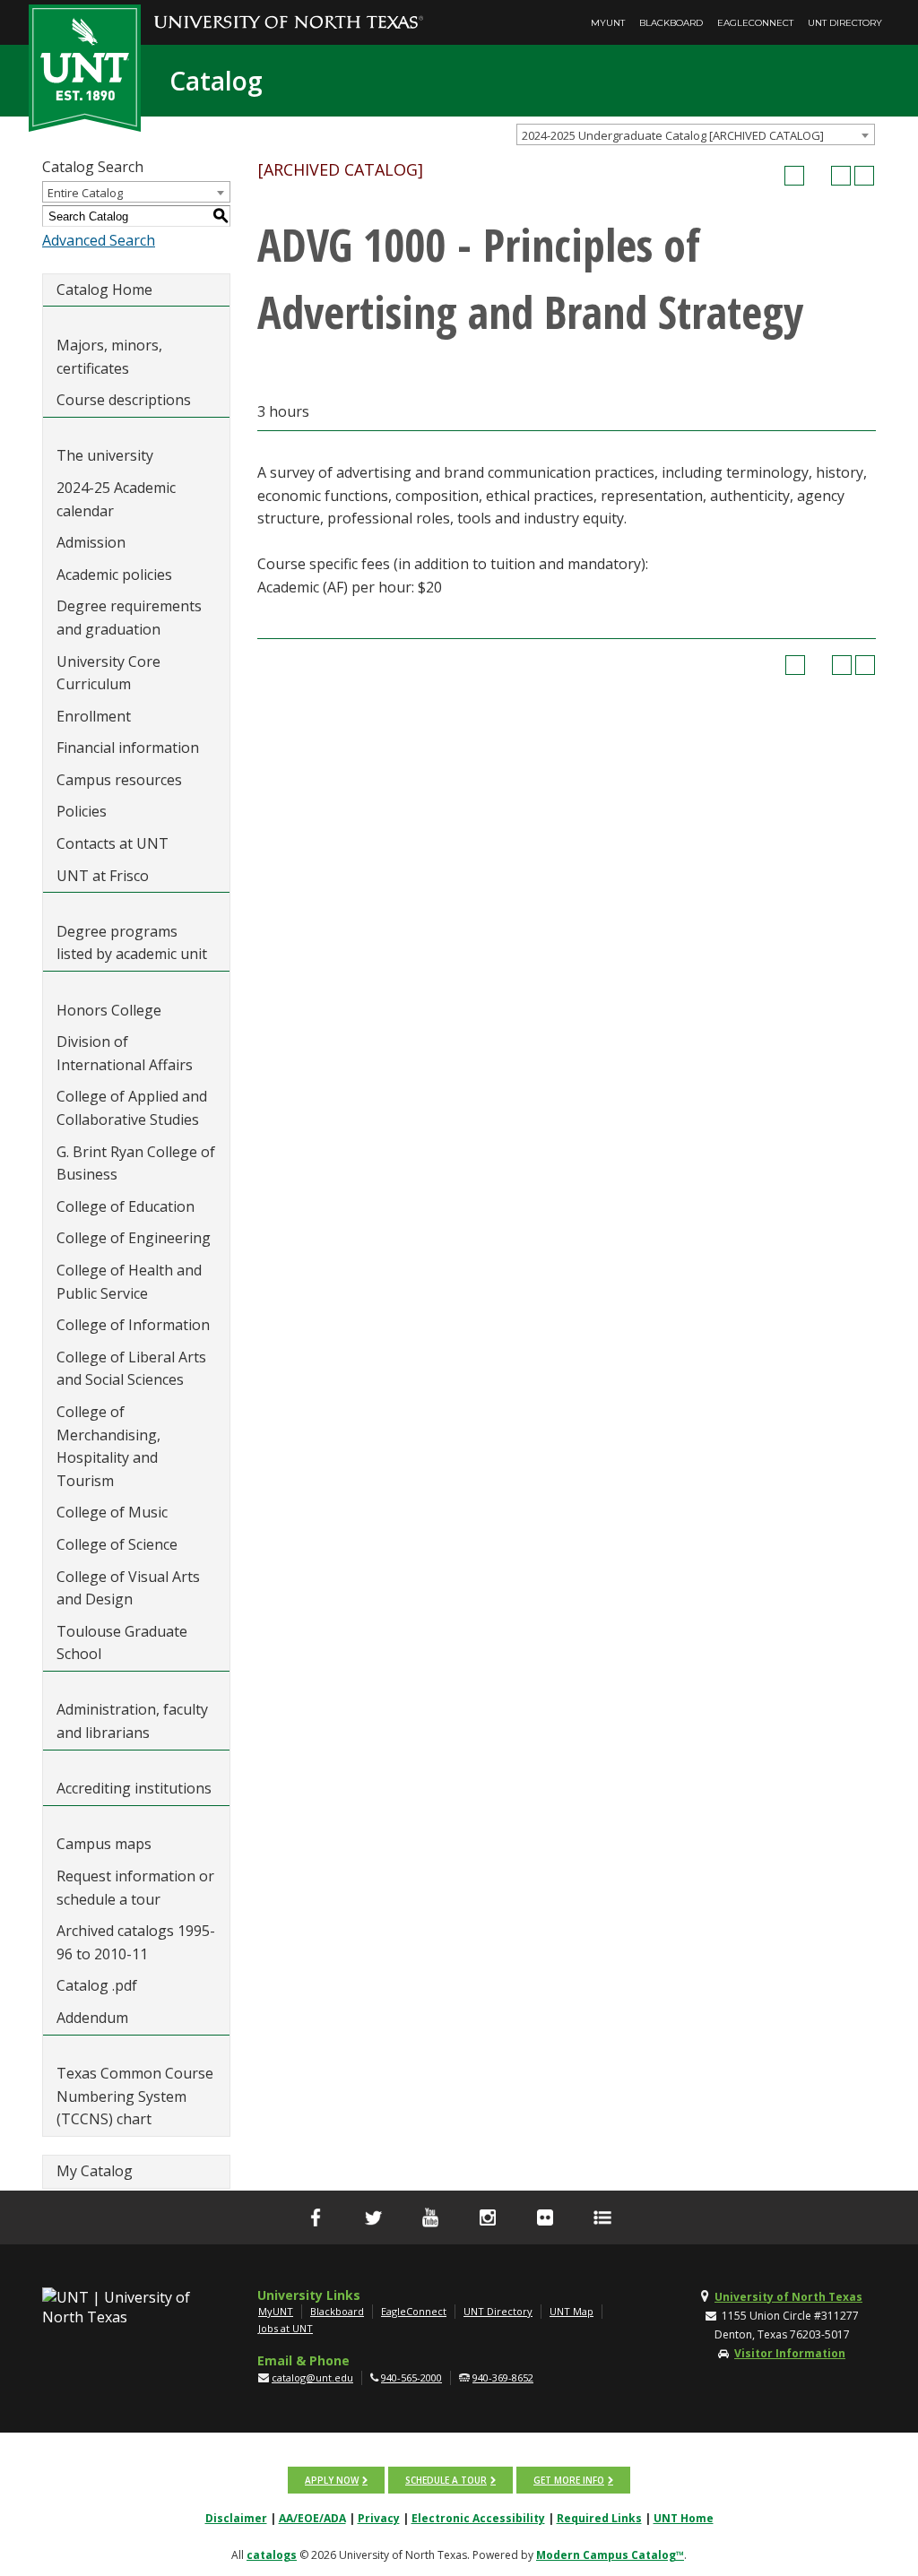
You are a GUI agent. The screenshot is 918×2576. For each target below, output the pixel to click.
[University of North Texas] (289, 10)
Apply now (332, 2480)
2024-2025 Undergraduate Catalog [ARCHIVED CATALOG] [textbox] (673, 135)
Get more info (569, 2480)
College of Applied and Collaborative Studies (132, 1108)
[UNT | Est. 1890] (85, 66)
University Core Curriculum (108, 673)
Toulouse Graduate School (122, 1643)
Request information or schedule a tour (135, 1888)
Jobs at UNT (286, 2328)
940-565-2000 (411, 2377)
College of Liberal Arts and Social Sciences (131, 1369)
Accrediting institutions (134, 1788)
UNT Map (572, 2311)
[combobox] (696, 134)
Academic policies (114, 575)
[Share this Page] (818, 176)
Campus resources (119, 780)
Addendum (92, 2018)
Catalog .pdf (97, 1985)
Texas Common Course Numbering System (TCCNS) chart (135, 2096)
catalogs (272, 2555)
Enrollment (94, 716)
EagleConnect (755, 23)
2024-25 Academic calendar (116, 499)
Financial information (128, 748)
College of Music (112, 1512)
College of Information (133, 1325)
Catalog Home (104, 290)
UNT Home (684, 2518)
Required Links (599, 2518)
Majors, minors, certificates (109, 357)
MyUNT (608, 23)
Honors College (109, 1010)
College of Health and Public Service (129, 1282)
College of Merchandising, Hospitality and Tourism (108, 1446)
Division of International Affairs (125, 1053)
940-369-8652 (503, 2377)
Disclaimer (236, 2518)
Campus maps (104, 1844)
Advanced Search (99, 240)
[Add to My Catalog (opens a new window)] (794, 176)
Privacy (379, 2518)
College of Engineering (134, 1238)
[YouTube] (430, 2217)
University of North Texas (788, 2297)
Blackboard (671, 23)
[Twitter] (373, 2217)
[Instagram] (488, 2217)
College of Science (117, 1544)
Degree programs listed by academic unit (132, 943)
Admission (91, 542)
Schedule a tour (446, 2480)
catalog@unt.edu (312, 2377)
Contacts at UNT (113, 843)
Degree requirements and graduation (129, 618)
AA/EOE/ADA (312, 2518)
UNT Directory (845, 23)
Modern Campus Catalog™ (610, 2555)
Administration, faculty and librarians (132, 1721)
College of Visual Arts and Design (128, 1588)
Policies (82, 811)
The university (105, 455)
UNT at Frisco (103, 876)
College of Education (126, 1206)
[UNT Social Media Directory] (602, 2217)
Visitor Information (790, 2353)
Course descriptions (124, 400)
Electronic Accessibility (478, 2518)
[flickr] (545, 2217)
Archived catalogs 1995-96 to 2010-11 (136, 1942)
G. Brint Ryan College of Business (136, 1163)
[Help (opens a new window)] (864, 176)
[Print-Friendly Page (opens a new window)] (841, 176)
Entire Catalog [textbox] (85, 193)
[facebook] (316, 2217)
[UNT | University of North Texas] (117, 2307)
